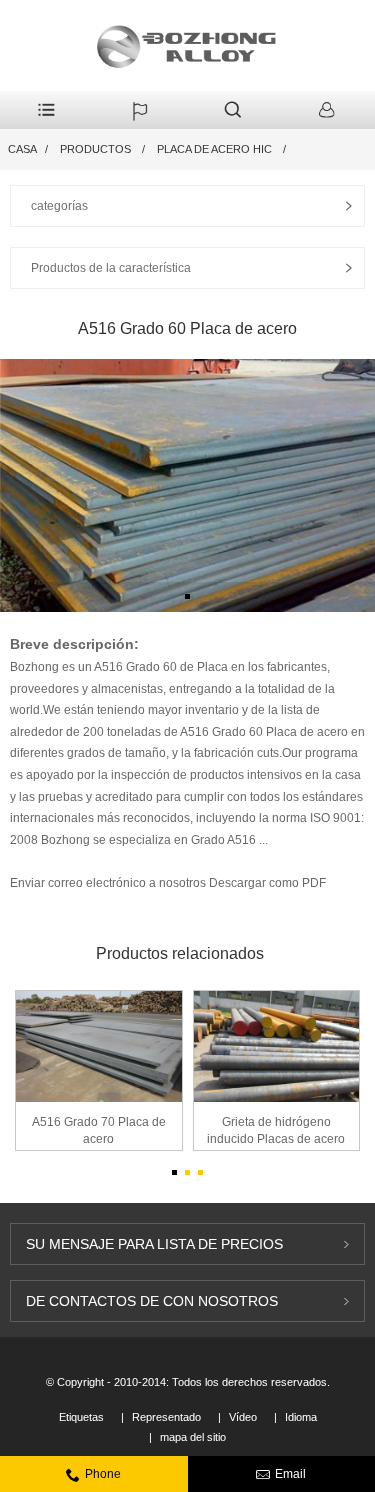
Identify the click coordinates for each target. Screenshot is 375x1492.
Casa (22, 149)
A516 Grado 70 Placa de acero (99, 1130)
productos (95, 149)
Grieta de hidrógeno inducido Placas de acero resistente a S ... (276, 1132)
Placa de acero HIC (214, 149)
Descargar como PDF (267, 883)
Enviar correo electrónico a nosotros (109, 883)
